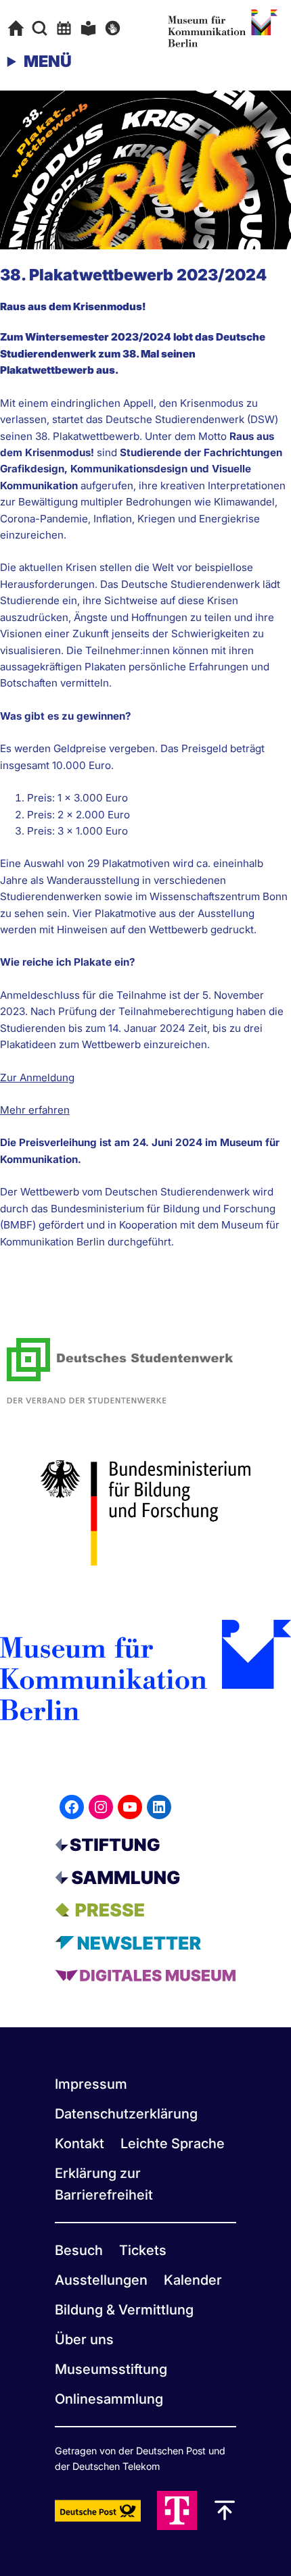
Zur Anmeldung (37, 1078)
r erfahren (46, 1110)
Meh (11, 1110)
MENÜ (48, 61)
